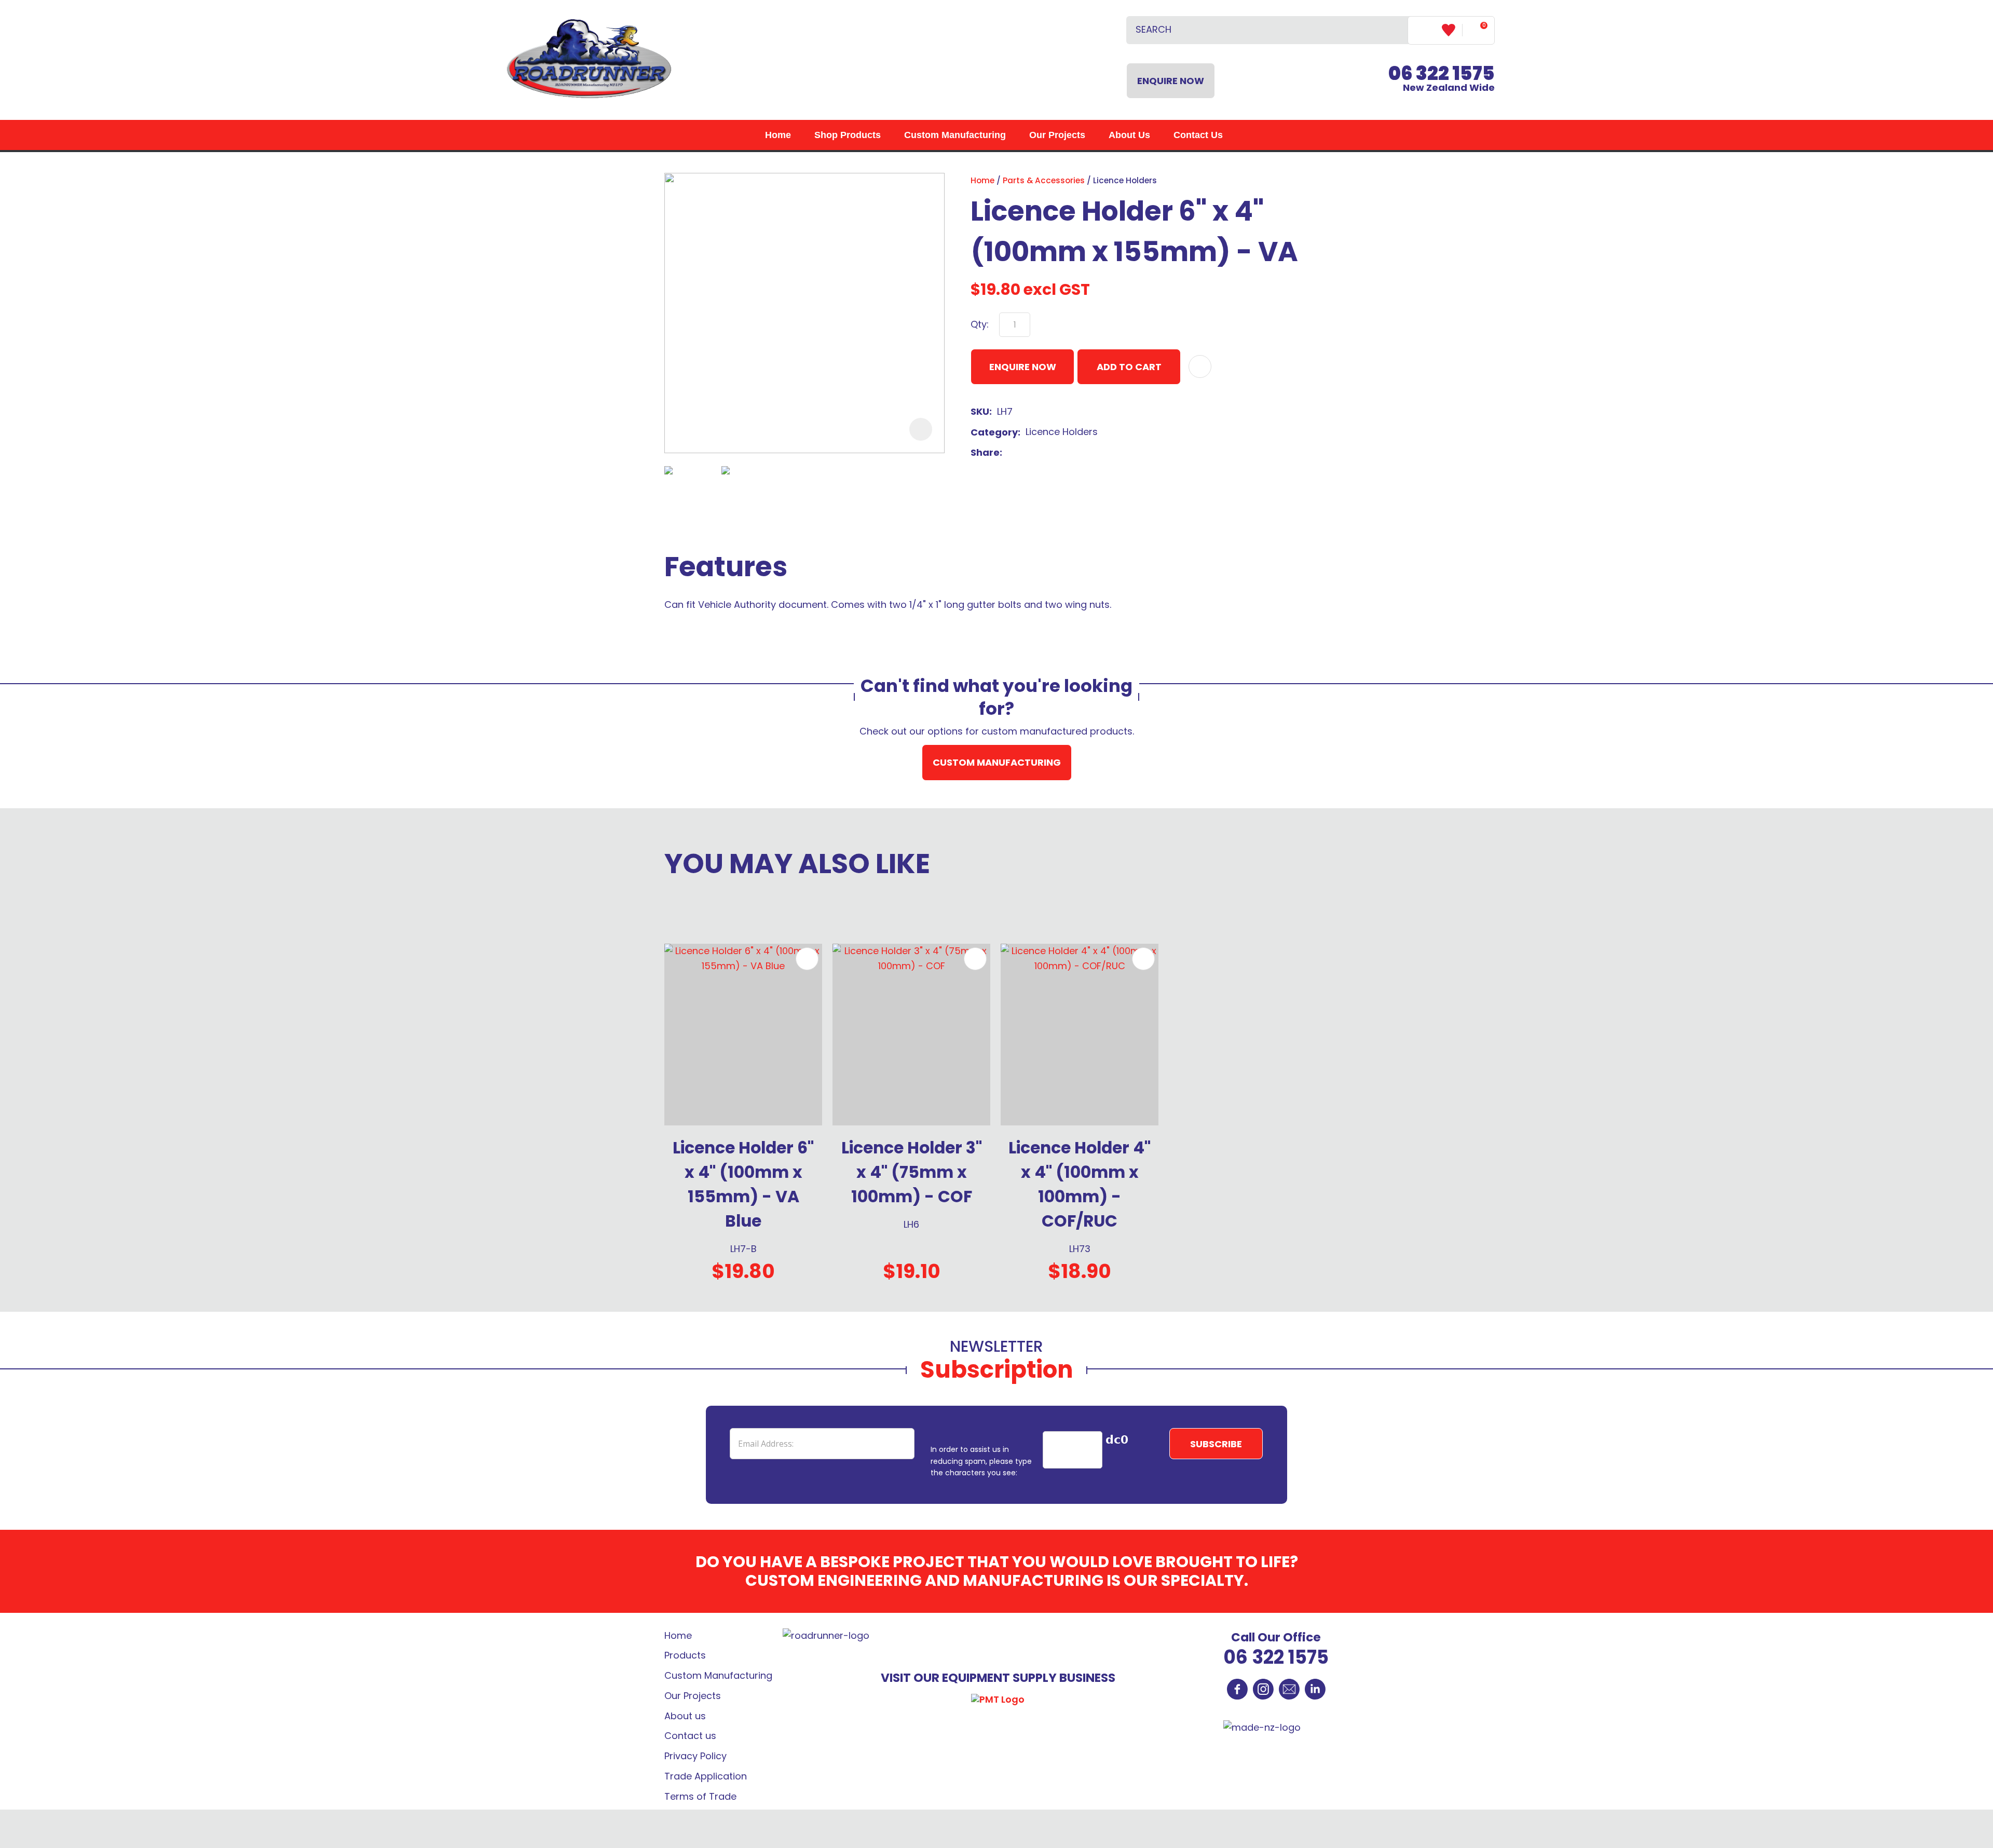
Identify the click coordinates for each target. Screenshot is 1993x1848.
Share (985, 452)
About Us (1129, 135)
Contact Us (1198, 135)
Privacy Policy (695, 1756)
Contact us (690, 1736)
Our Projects (1057, 135)
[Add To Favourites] (1200, 366)
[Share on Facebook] (1009, 453)
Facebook (1237, 1689)
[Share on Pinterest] (1057, 453)
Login (1425, 30)
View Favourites (1452, 30)
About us (685, 1716)
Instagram (1263, 1689)
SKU (980, 411)
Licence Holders (1125, 180)
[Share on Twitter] (1024, 453)
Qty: (980, 324)
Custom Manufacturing (955, 135)
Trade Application (706, 1776)
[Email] (1040, 453)
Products (685, 1655)
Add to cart (1129, 367)
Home (778, 135)
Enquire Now (1171, 81)
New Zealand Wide (1442, 80)
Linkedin (1315, 1689)
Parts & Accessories (1044, 180)
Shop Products (848, 135)
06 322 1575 (1276, 1657)
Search (1396, 30)
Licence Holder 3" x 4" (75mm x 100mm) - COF (912, 1172)
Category (994, 432)
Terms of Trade (700, 1796)
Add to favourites (807, 959)
